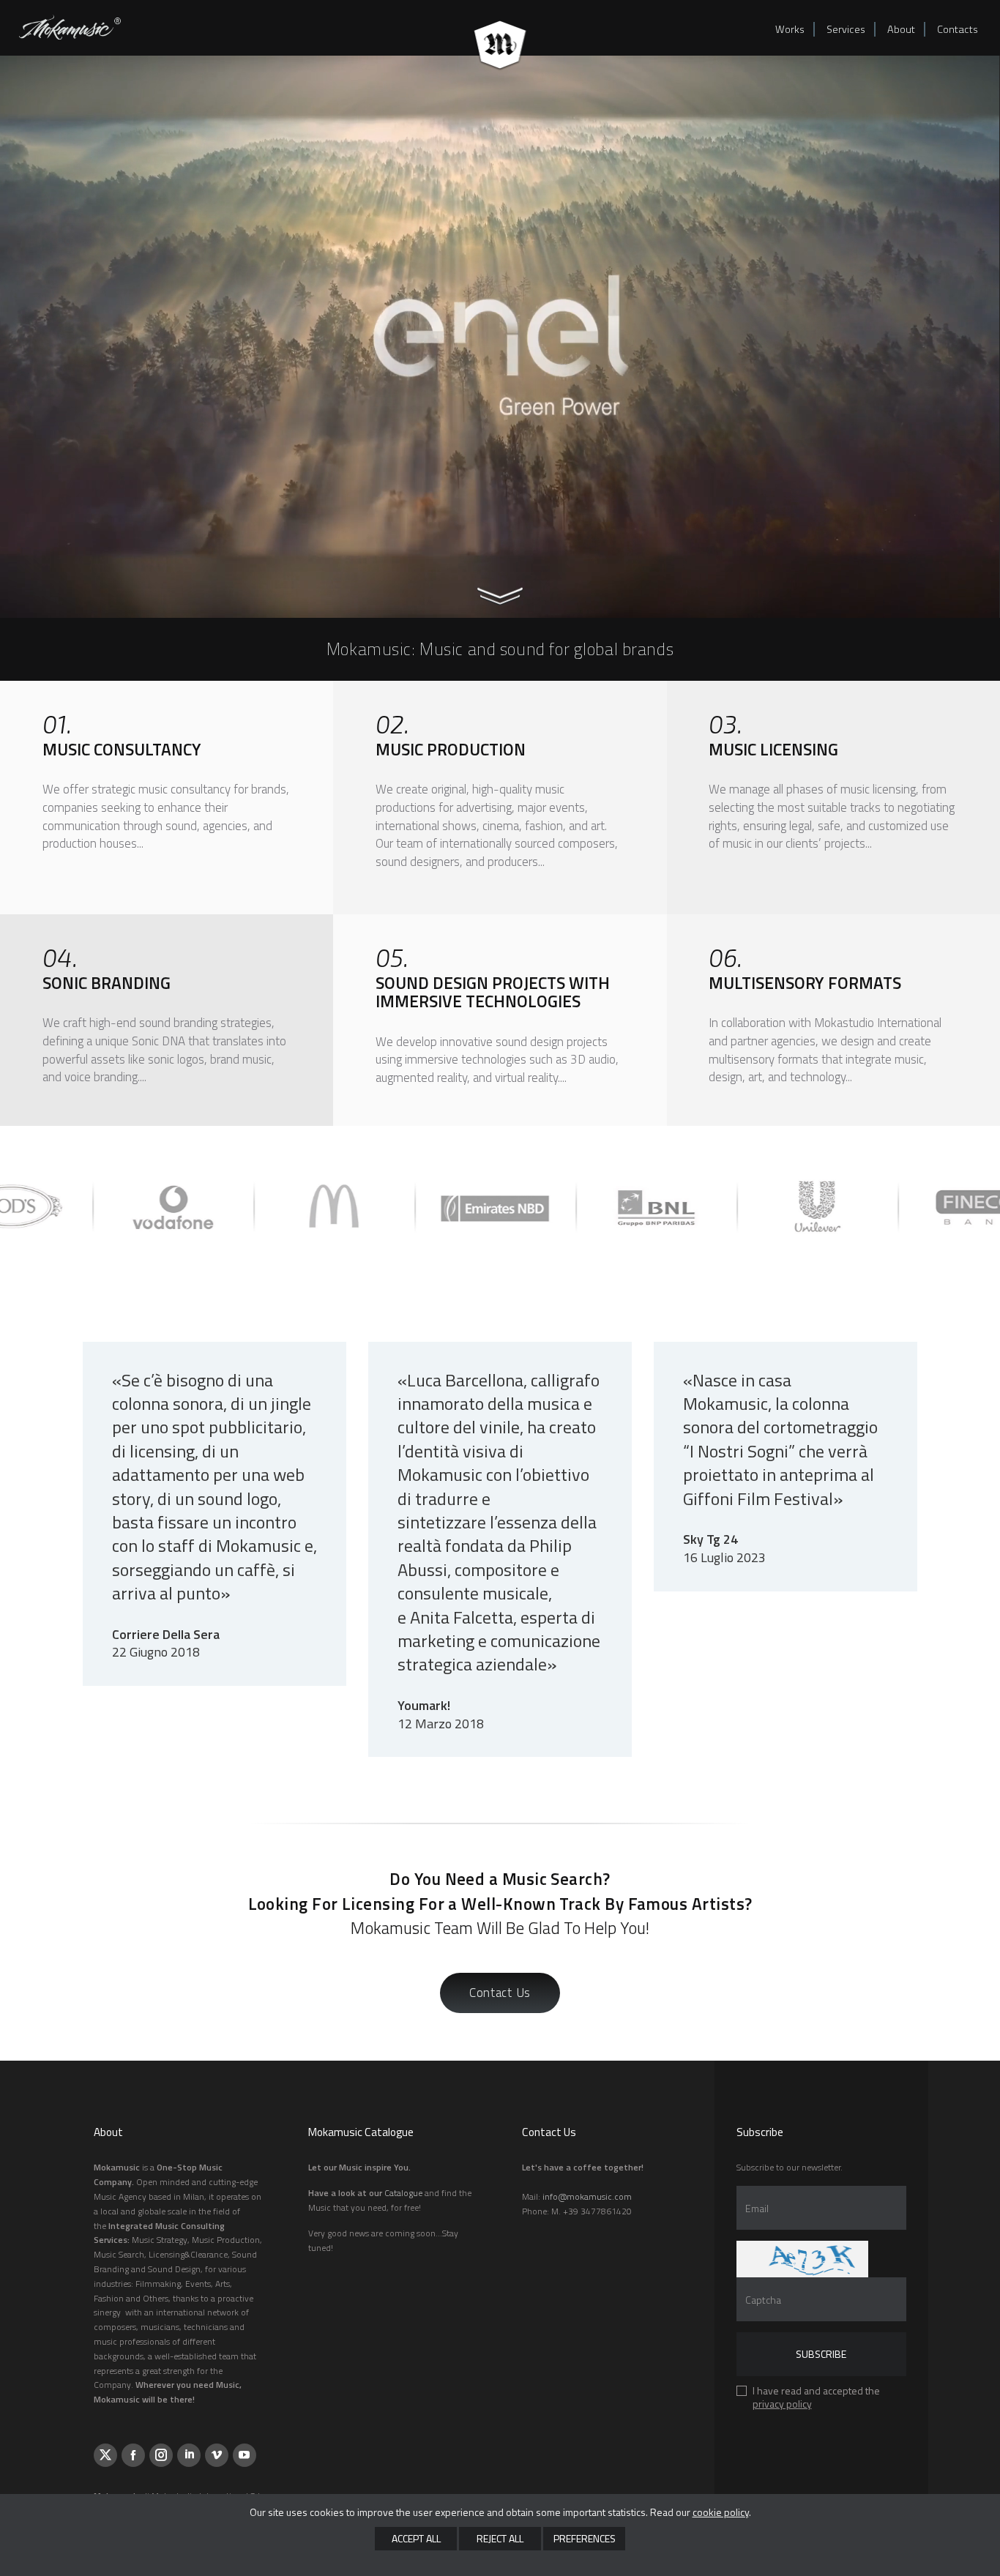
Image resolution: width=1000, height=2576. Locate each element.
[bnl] (428, 1206)
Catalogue (403, 2193)
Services (846, 29)
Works (790, 29)
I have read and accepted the (816, 2399)
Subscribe (821, 2354)
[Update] (802, 2259)
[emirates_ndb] (267, 1206)
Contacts (958, 29)
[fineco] (750, 1206)
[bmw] (911, 1206)
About (901, 29)
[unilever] (589, 1206)
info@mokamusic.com (587, 2196)
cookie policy (721, 2512)
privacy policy (782, 2404)
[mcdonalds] (106, 1206)
